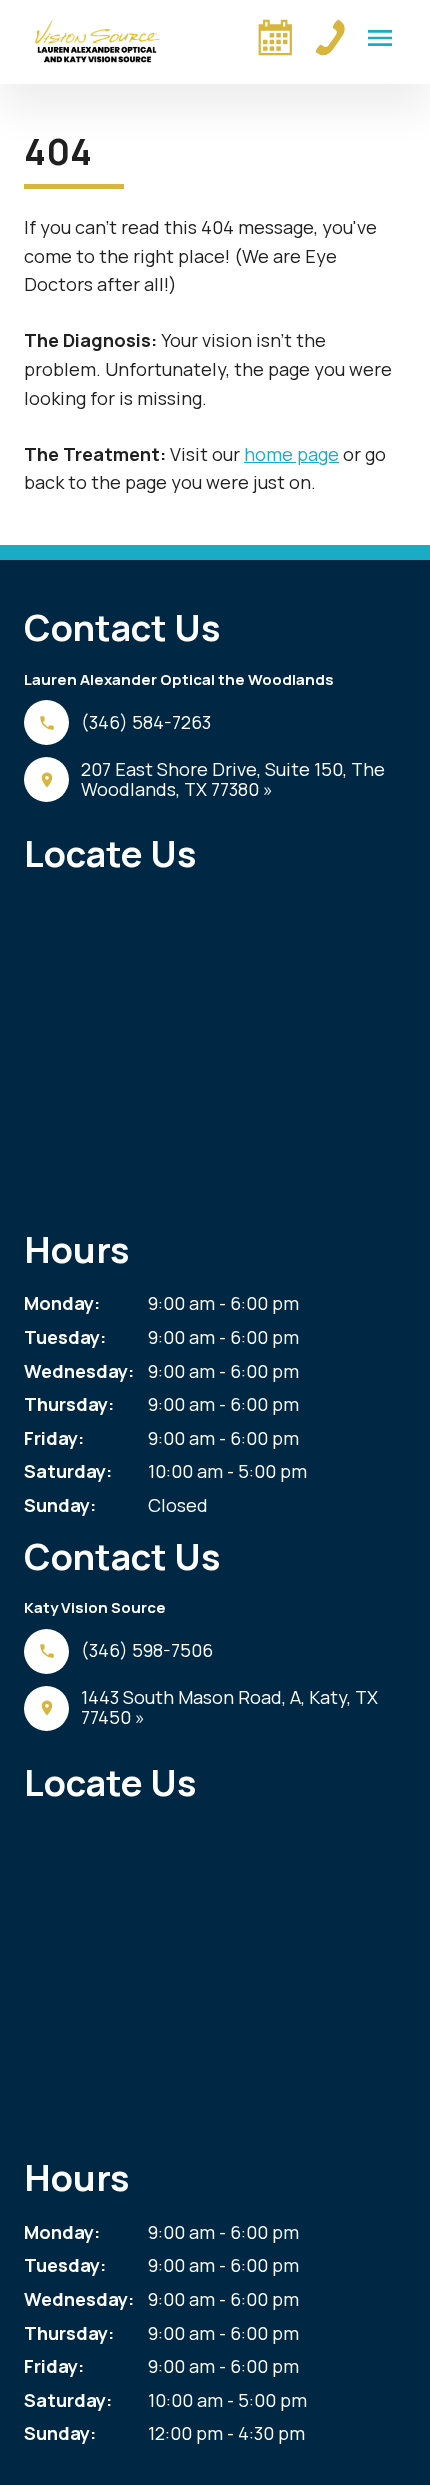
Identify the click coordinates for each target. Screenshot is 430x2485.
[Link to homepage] (97, 42)
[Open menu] (380, 38)
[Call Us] (330, 36)
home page (291, 454)
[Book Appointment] (275, 36)
